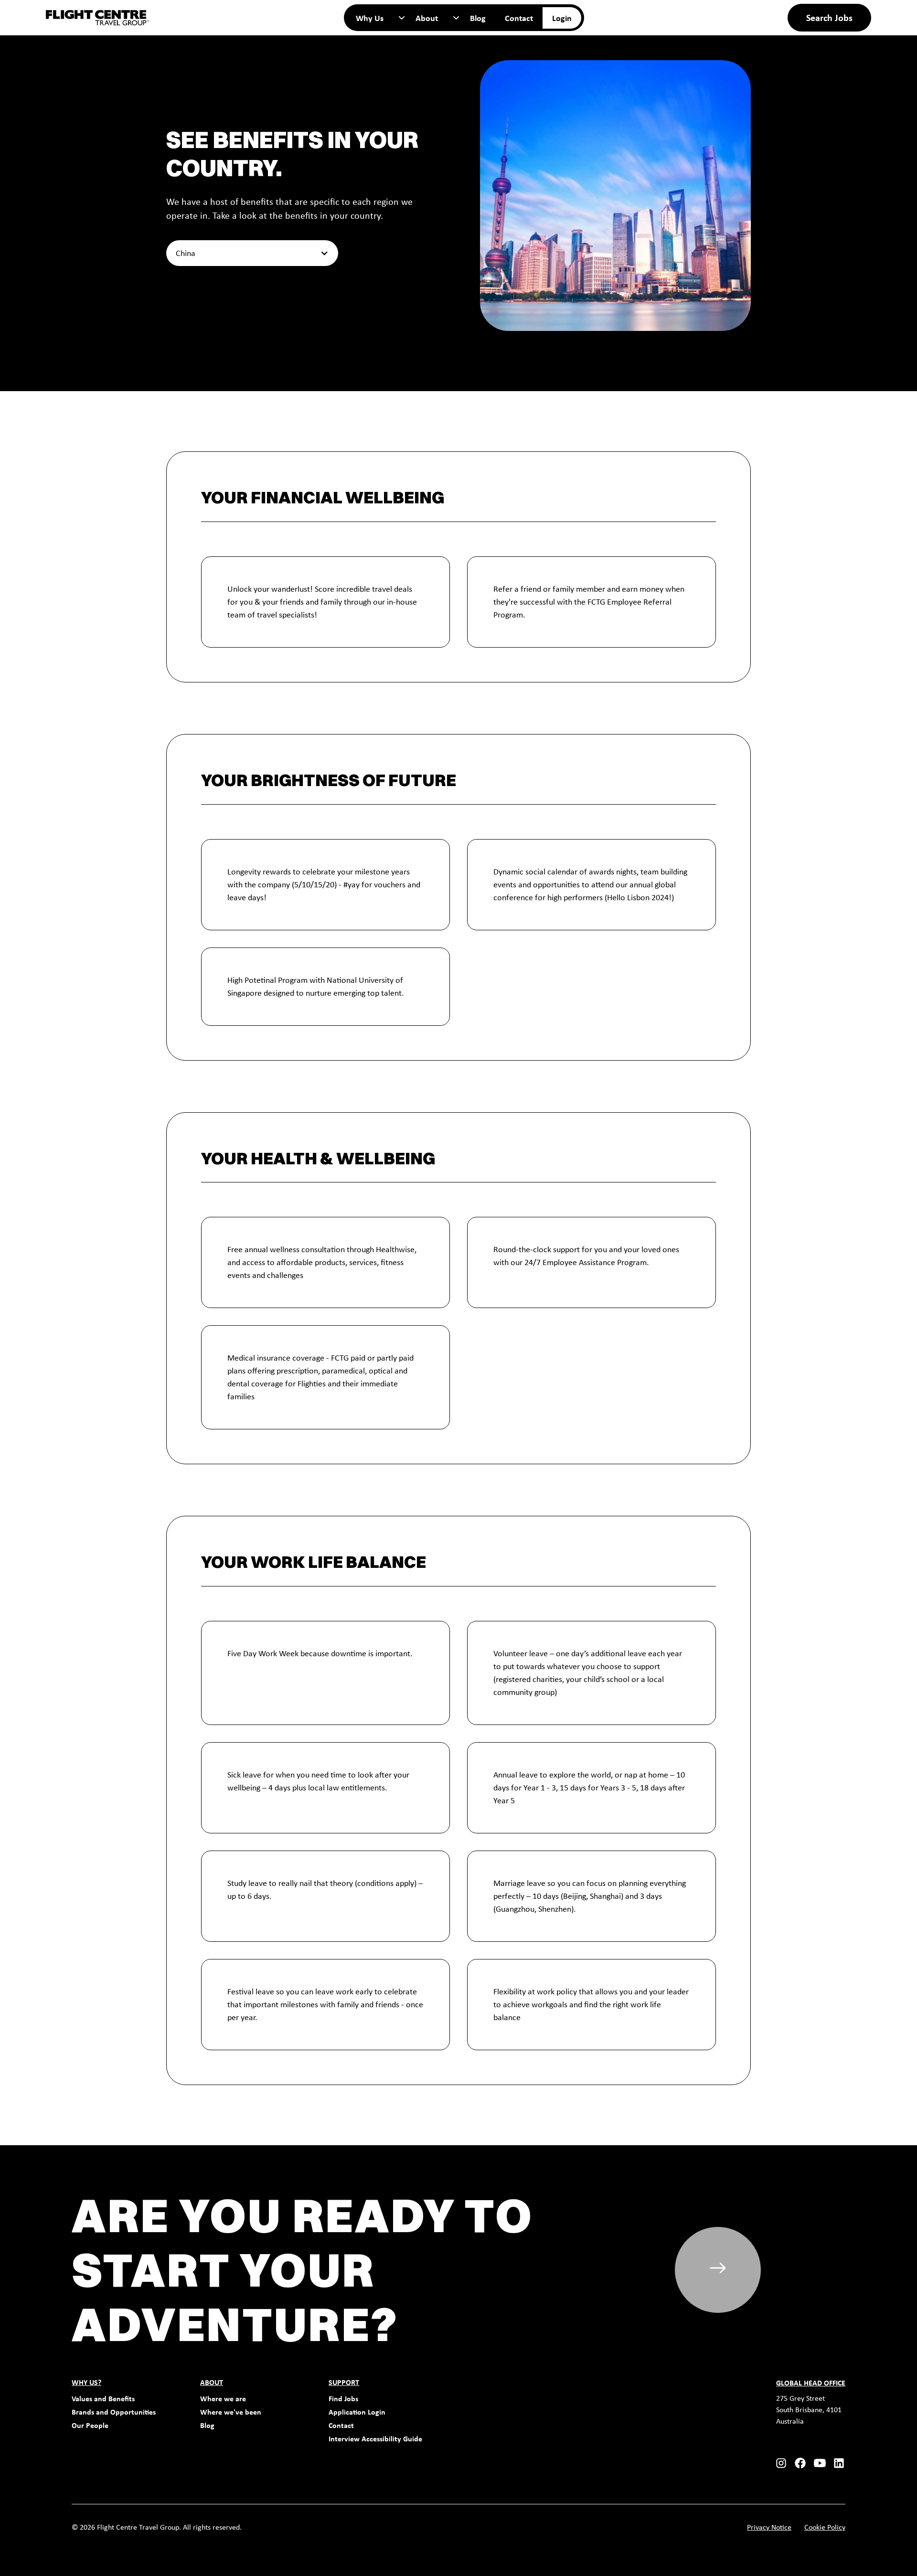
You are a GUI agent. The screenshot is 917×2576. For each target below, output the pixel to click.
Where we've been (231, 2412)
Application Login (357, 2412)
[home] (97, 18)
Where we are (223, 2399)
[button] (376, 18)
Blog (478, 18)
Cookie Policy (825, 2527)
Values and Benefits (103, 2399)
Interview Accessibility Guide (375, 2439)
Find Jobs (343, 2399)
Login (562, 18)
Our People (90, 2425)
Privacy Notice (769, 2527)
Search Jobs (829, 17)
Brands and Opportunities (114, 2412)
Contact (519, 18)
